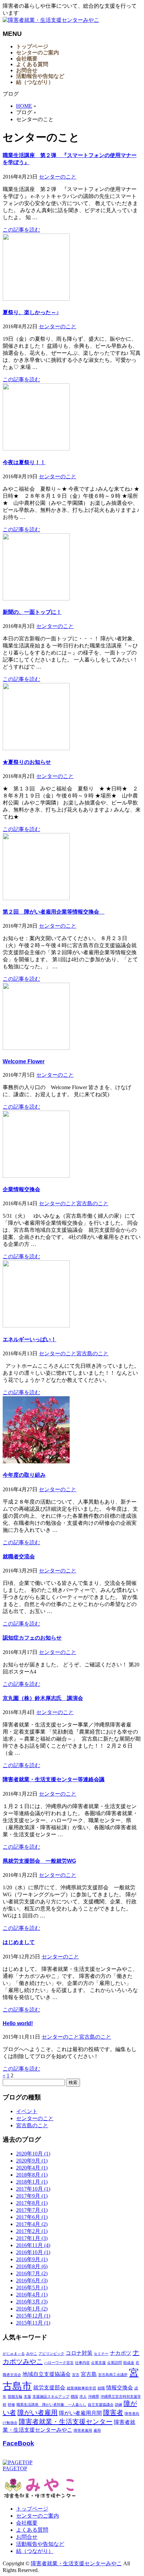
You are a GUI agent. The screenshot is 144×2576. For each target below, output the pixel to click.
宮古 (76, 2375)
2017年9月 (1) (32, 2196)
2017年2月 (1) (32, 2231)
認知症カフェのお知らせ (32, 1638)
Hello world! (18, 2023)
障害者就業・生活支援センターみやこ (76, 2563)
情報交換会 (120, 2388)
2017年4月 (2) (32, 2224)
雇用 (97, 2431)
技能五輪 (15, 2397)
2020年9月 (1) (32, 2161)
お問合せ (27, 2537)
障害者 (113, 2413)
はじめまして (19, 1942)
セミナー (101, 2354)
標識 (74, 2397)
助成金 (129, 2363)
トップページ (32, 2509)
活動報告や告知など (40, 2544)
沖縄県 (94, 2397)
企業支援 (98, 2363)
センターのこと (58, 177)
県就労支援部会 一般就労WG (39, 1861)
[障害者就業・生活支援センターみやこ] (51, 20)
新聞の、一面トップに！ (32, 612)
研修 (11, 2405)
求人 (83, 2397)
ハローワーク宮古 (59, 2363)
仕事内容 (82, 2363)
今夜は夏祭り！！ (24, 462)
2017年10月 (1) (33, 2189)
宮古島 (89, 2374)
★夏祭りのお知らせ (27, 762)
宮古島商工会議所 (113, 2375)
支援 (27, 2397)
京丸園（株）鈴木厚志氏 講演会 (43, 1698)
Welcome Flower (24, 1061)
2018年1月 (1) (32, 2182)
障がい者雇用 (38, 2413)
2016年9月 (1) (32, 2259)
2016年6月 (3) (32, 2280)
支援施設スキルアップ (51, 2397)
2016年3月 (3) (32, 2302)
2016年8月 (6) (32, 2266)
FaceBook (18, 2443)
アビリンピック (51, 2354)
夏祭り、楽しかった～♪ (31, 312)
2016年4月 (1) (32, 2295)
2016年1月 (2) (32, 2309)
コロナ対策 (79, 2353)
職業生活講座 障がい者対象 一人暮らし (51, 2405)
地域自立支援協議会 (47, 2374)
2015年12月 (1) (33, 2316)
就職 (101, 2388)
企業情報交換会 (21, 1189)
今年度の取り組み (24, 1475)
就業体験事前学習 (81, 2388)
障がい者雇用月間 (80, 2413)
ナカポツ (121, 2353)
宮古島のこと (92, 1203)
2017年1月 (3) (32, 2238)
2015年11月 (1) (33, 2323)
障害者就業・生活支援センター (66, 2422)
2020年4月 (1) (32, 2168)
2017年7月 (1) (32, 2210)
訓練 (119, 2405)
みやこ (32, 2354)
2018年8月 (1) (32, 2175)
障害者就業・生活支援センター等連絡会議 (54, 1779)
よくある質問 (32, 2530)
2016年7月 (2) (32, 2273)
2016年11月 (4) (33, 2245)
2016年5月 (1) (32, 2288)
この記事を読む (21, 230)
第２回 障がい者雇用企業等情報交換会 (54, 912)
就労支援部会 (49, 2388)
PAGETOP (15, 2468)
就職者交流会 (19, 1557)
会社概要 (27, 2523)
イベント (27, 2111)
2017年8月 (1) (32, 2203)
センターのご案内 (38, 2516)
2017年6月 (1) (32, 2217)
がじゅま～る (14, 2354)
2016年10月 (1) (33, 2252)
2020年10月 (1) (33, 2154)
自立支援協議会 (101, 2405)
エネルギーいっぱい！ (29, 1339)
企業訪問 (115, 2363)
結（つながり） (35, 2551)
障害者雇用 (83, 2431)
